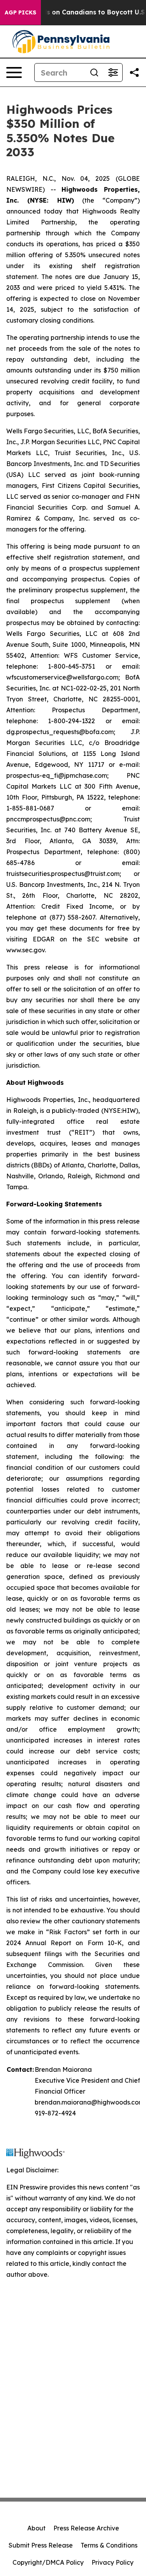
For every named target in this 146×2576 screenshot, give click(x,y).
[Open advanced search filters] (113, 72)
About (36, 2528)
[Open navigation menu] (14, 72)
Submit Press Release (41, 2545)
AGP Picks (20, 12)
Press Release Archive (86, 2528)
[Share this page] (134, 72)
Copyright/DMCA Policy (48, 2562)
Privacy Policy (113, 2562)
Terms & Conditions (109, 2545)
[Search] (94, 72)
